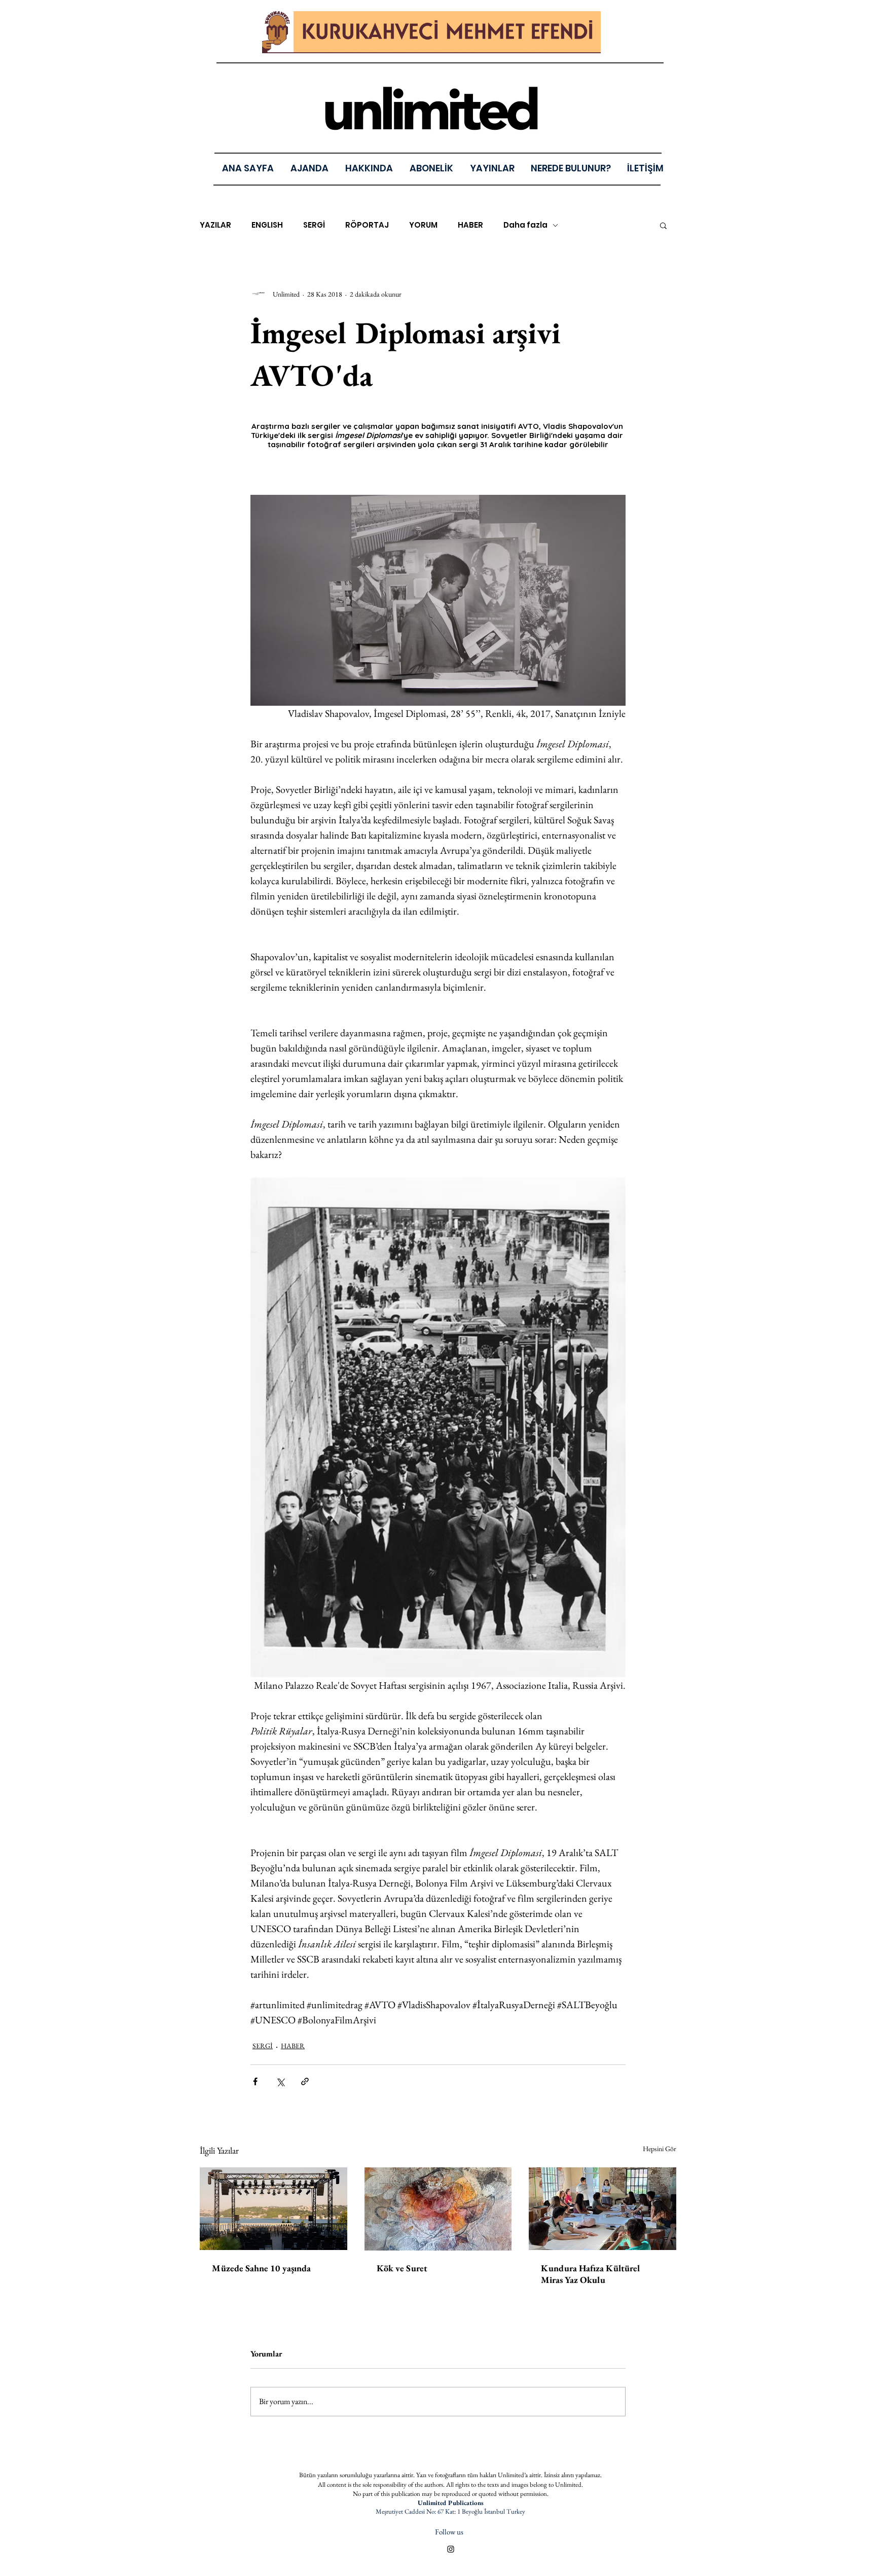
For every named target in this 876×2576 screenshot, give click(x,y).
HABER (470, 225)
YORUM (423, 225)
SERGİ (314, 225)
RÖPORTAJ (367, 225)
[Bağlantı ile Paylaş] (305, 2081)
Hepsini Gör (660, 2149)
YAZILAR (215, 225)
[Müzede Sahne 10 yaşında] (273, 2209)
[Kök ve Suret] (438, 2209)
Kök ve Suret (402, 2268)
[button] (492, 168)
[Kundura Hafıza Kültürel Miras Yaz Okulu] (603, 2209)
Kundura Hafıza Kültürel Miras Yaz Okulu (591, 2274)
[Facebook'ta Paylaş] (255, 2081)
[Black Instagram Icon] (451, 2549)
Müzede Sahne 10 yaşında (261, 2268)
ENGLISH (267, 225)
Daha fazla (525, 225)
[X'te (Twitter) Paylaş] (280, 2081)
